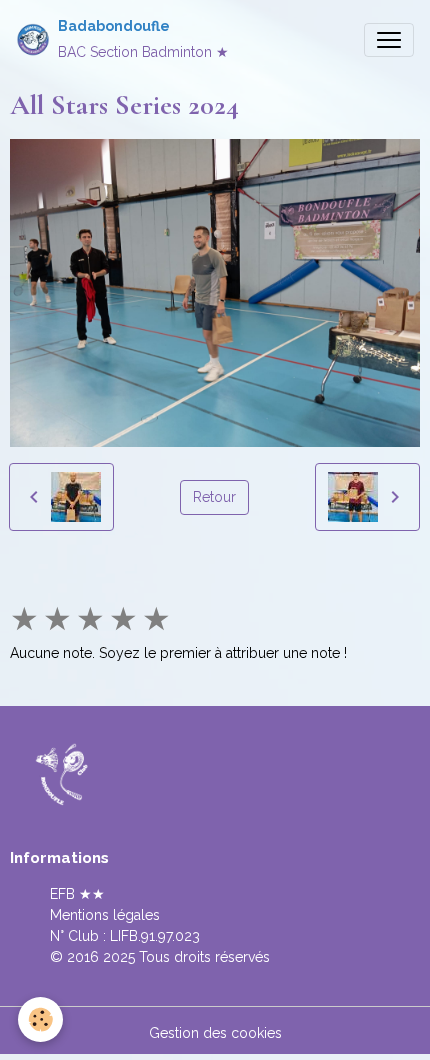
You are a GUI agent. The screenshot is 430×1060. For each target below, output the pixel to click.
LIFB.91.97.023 (155, 936)
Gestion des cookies (215, 1033)
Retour (214, 497)
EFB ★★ (77, 894)
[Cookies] (40, 1019)
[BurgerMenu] (389, 40)
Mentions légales (105, 915)
